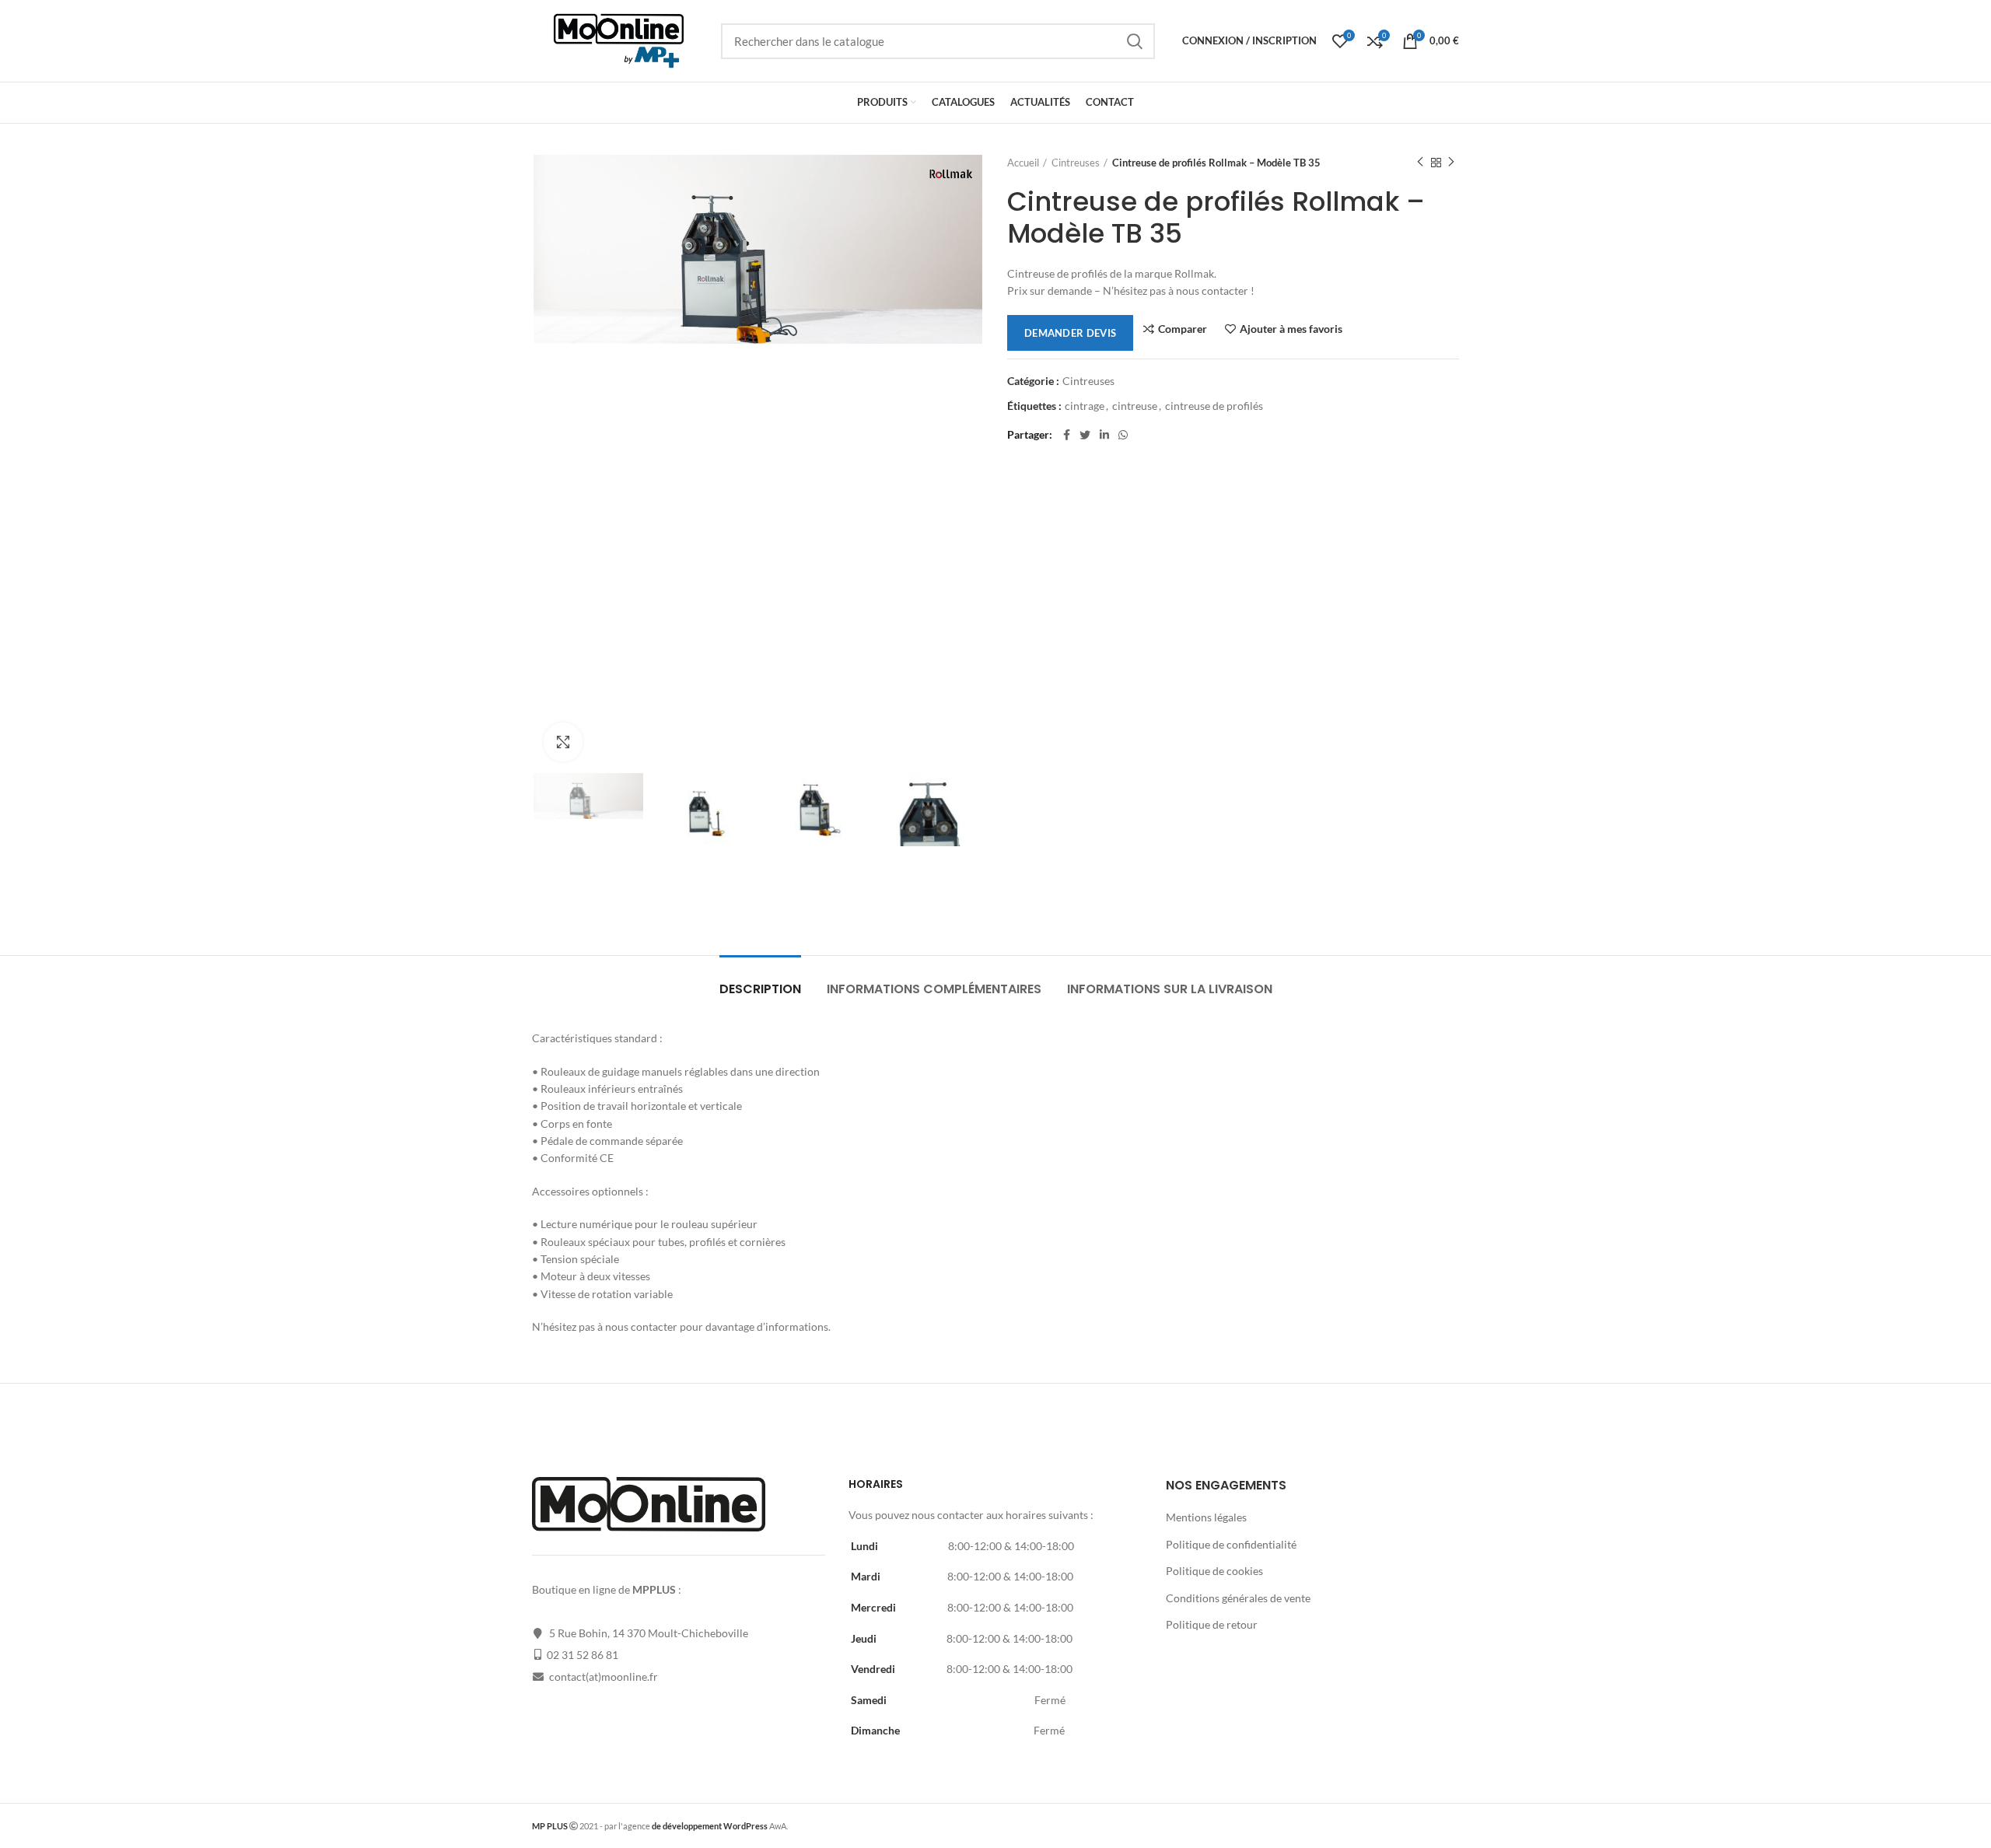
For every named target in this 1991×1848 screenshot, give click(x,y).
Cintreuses (1076, 163)
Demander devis (1070, 333)
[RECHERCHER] (1134, 41)
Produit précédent (1420, 163)
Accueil (1023, 163)
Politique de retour (1212, 1624)
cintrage (1085, 406)
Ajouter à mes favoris (1291, 329)
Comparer (1183, 329)
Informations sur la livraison (1170, 989)
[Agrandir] (563, 742)
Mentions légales (1206, 1517)
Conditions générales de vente (1238, 1598)
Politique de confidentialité (1231, 1544)
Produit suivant (1451, 163)
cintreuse (1135, 406)
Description (760, 989)
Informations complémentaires (934, 989)
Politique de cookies (1214, 1571)
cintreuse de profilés (1214, 406)
